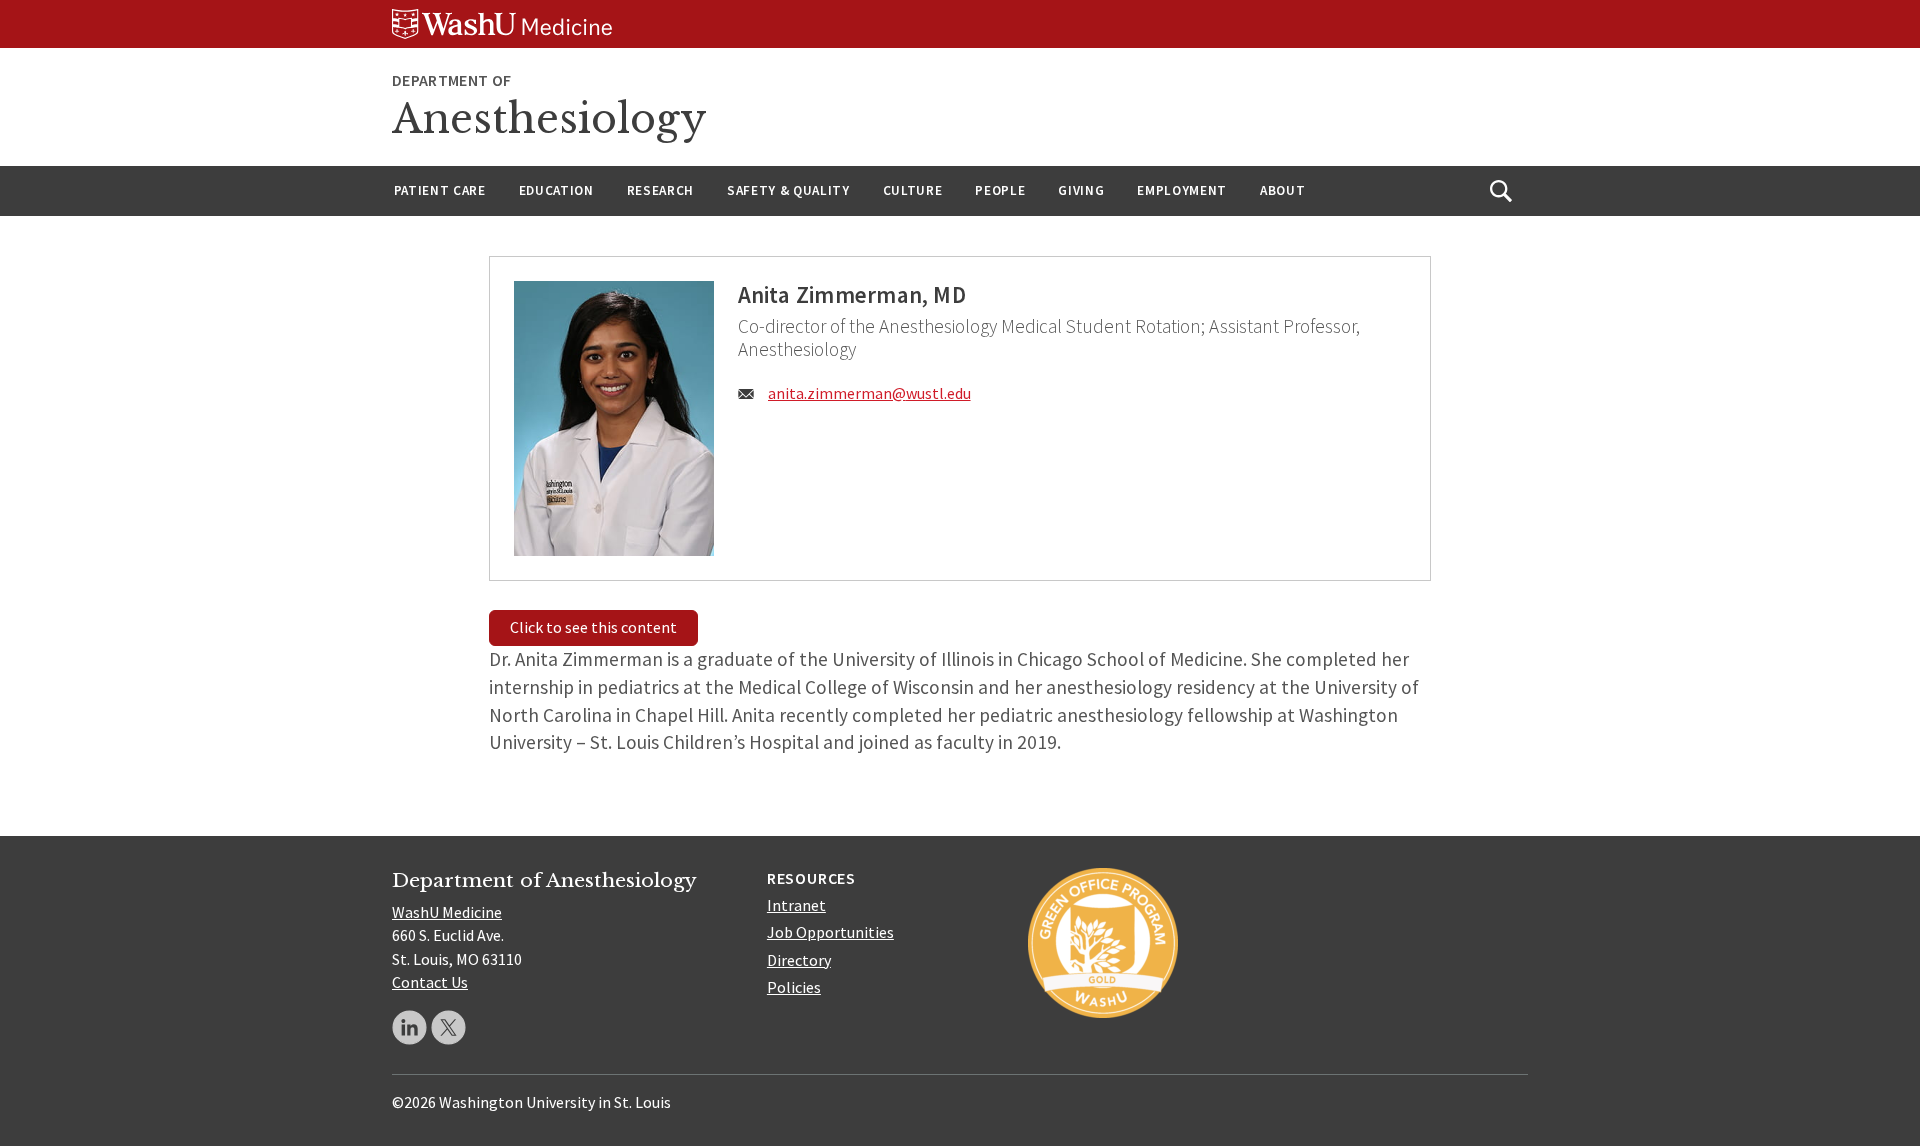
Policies (794, 987)
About (1282, 190)
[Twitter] (448, 1027)
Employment (1182, 190)
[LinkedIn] (409, 1027)
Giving (1081, 190)
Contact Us (430, 982)
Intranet (796, 905)
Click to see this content (593, 627)
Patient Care (440, 190)
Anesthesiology (549, 119)
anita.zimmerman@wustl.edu (869, 393)
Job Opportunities (830, 932)
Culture (913, 190)
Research (660, 190)
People (1000, 190)
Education (556, 190)
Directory (799, 960)
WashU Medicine (447, 912)
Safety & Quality (788, 190)
